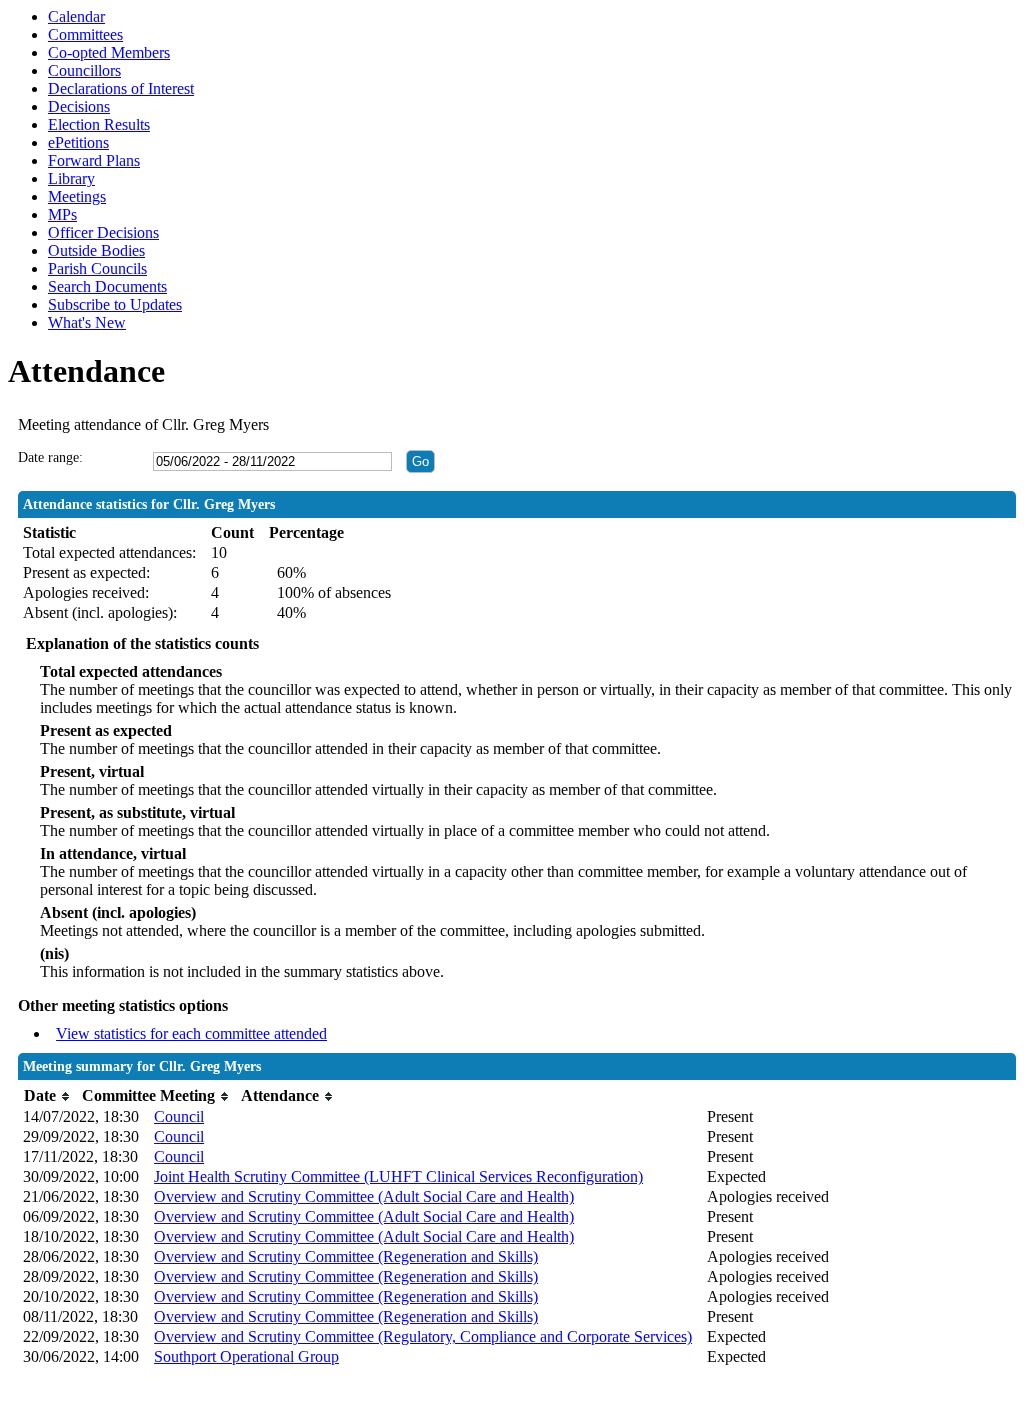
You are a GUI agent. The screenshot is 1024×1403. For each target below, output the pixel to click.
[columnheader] (48, 1096)
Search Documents (107, 286)
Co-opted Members (109, 52)
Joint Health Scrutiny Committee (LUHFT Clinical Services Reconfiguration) (398, 1176)
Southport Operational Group (246, 1356)
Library (71, 178)
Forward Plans (94, 160)
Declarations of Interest (121, 88)
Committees (85, 34)
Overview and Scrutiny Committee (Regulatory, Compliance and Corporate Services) (423, 1336)
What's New (87, 322)
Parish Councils (97, 268)
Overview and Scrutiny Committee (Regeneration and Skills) (346, 1256)
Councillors (84, 70)
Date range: (50, 457)
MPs (62, 214)
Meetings (77, 196)
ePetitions (78, 142)
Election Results (99, 124)
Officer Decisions (103, 232)
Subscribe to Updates (115, 304)
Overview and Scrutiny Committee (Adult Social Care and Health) (364, 1196)
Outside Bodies (96, 250)
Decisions (79, 106)
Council (179, 1116)
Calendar (76, 16)
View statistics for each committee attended (191, 1033)
